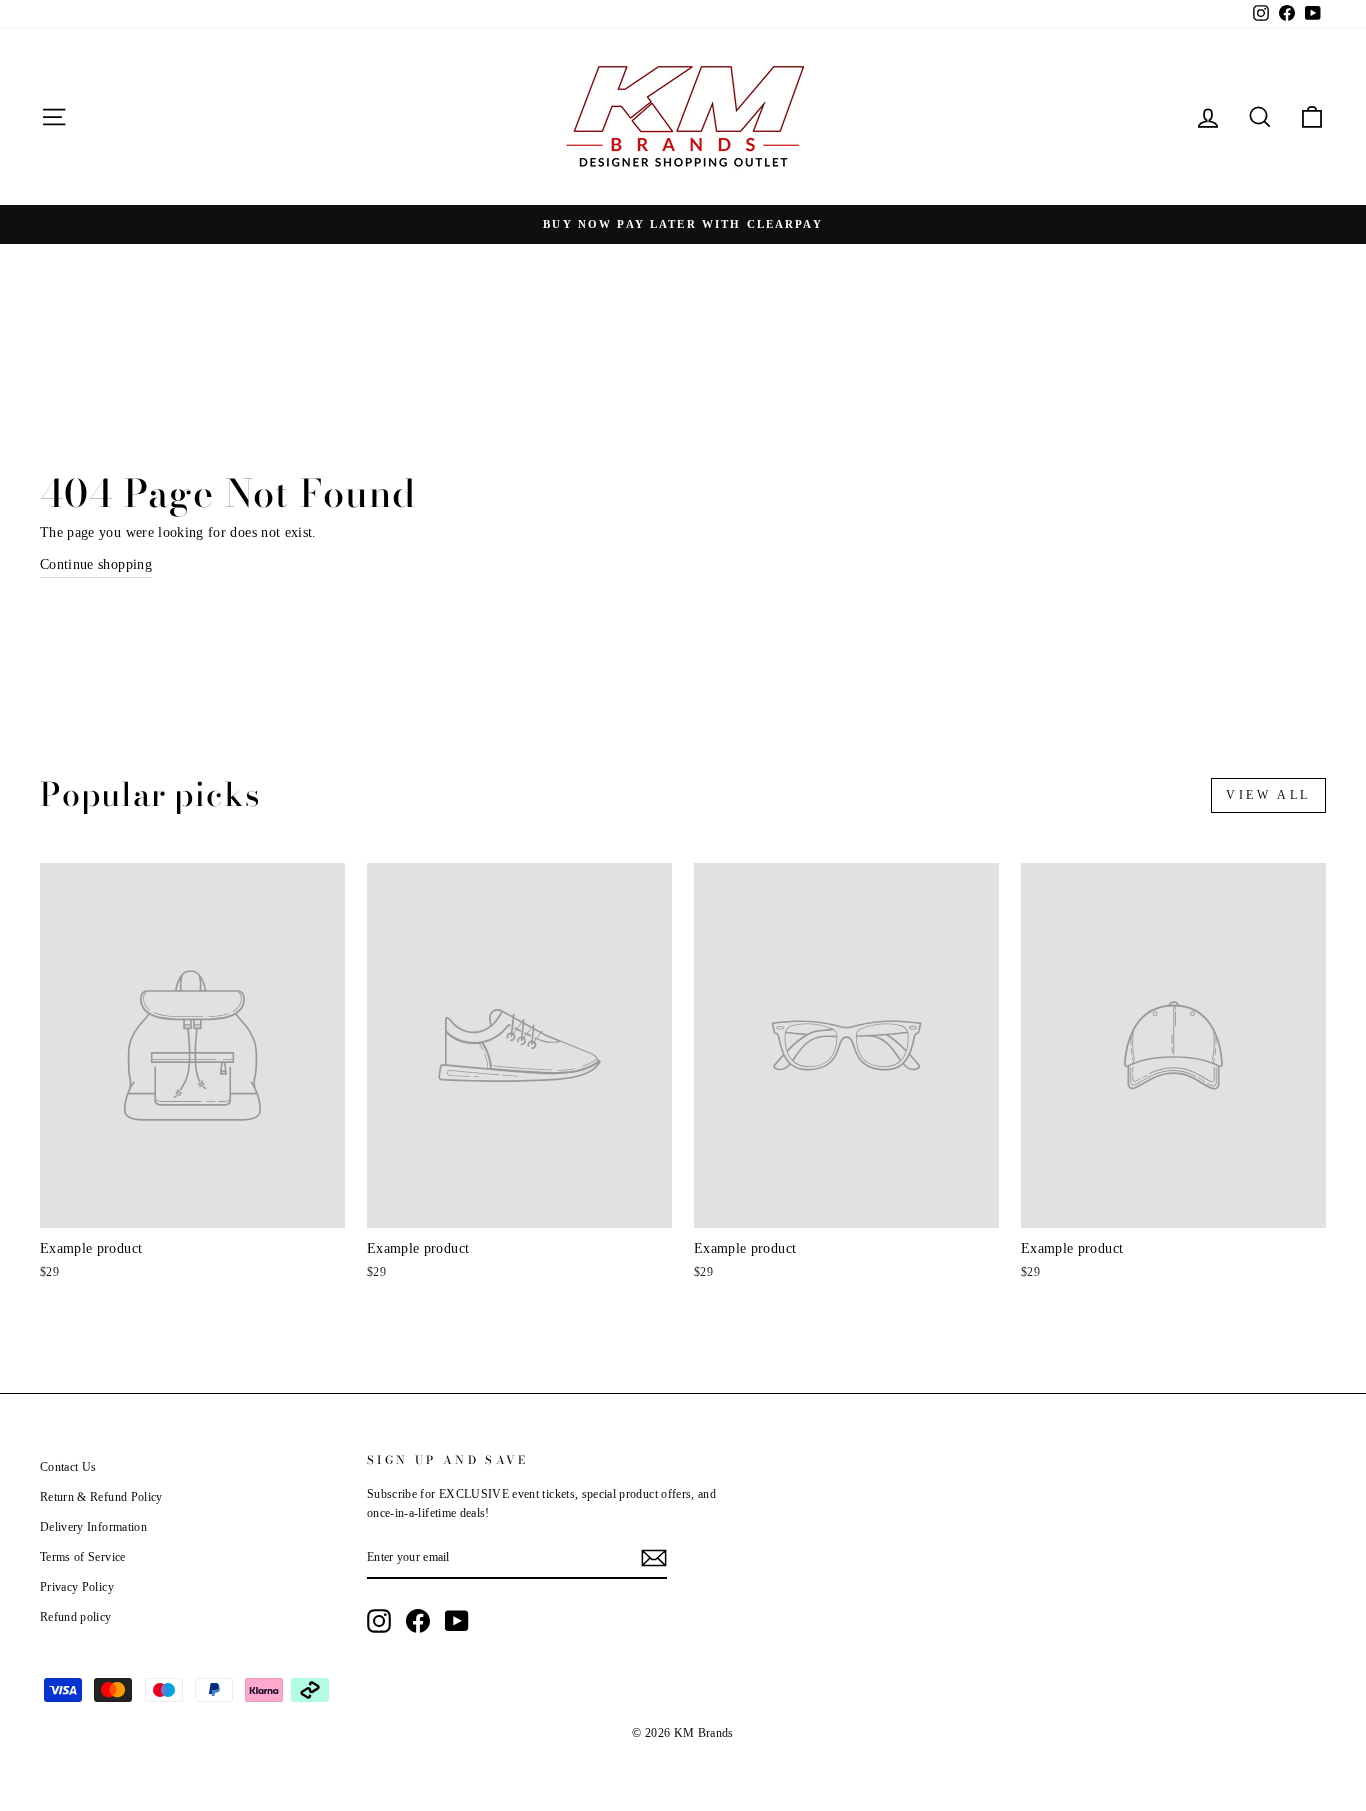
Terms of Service (83, 1557)
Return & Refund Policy (101, 1497)
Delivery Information (93, 1527)
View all (1268, 795)
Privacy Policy (77, 1587)
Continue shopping (96, 564)
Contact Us (68, 1467)
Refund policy (76, 1617)
